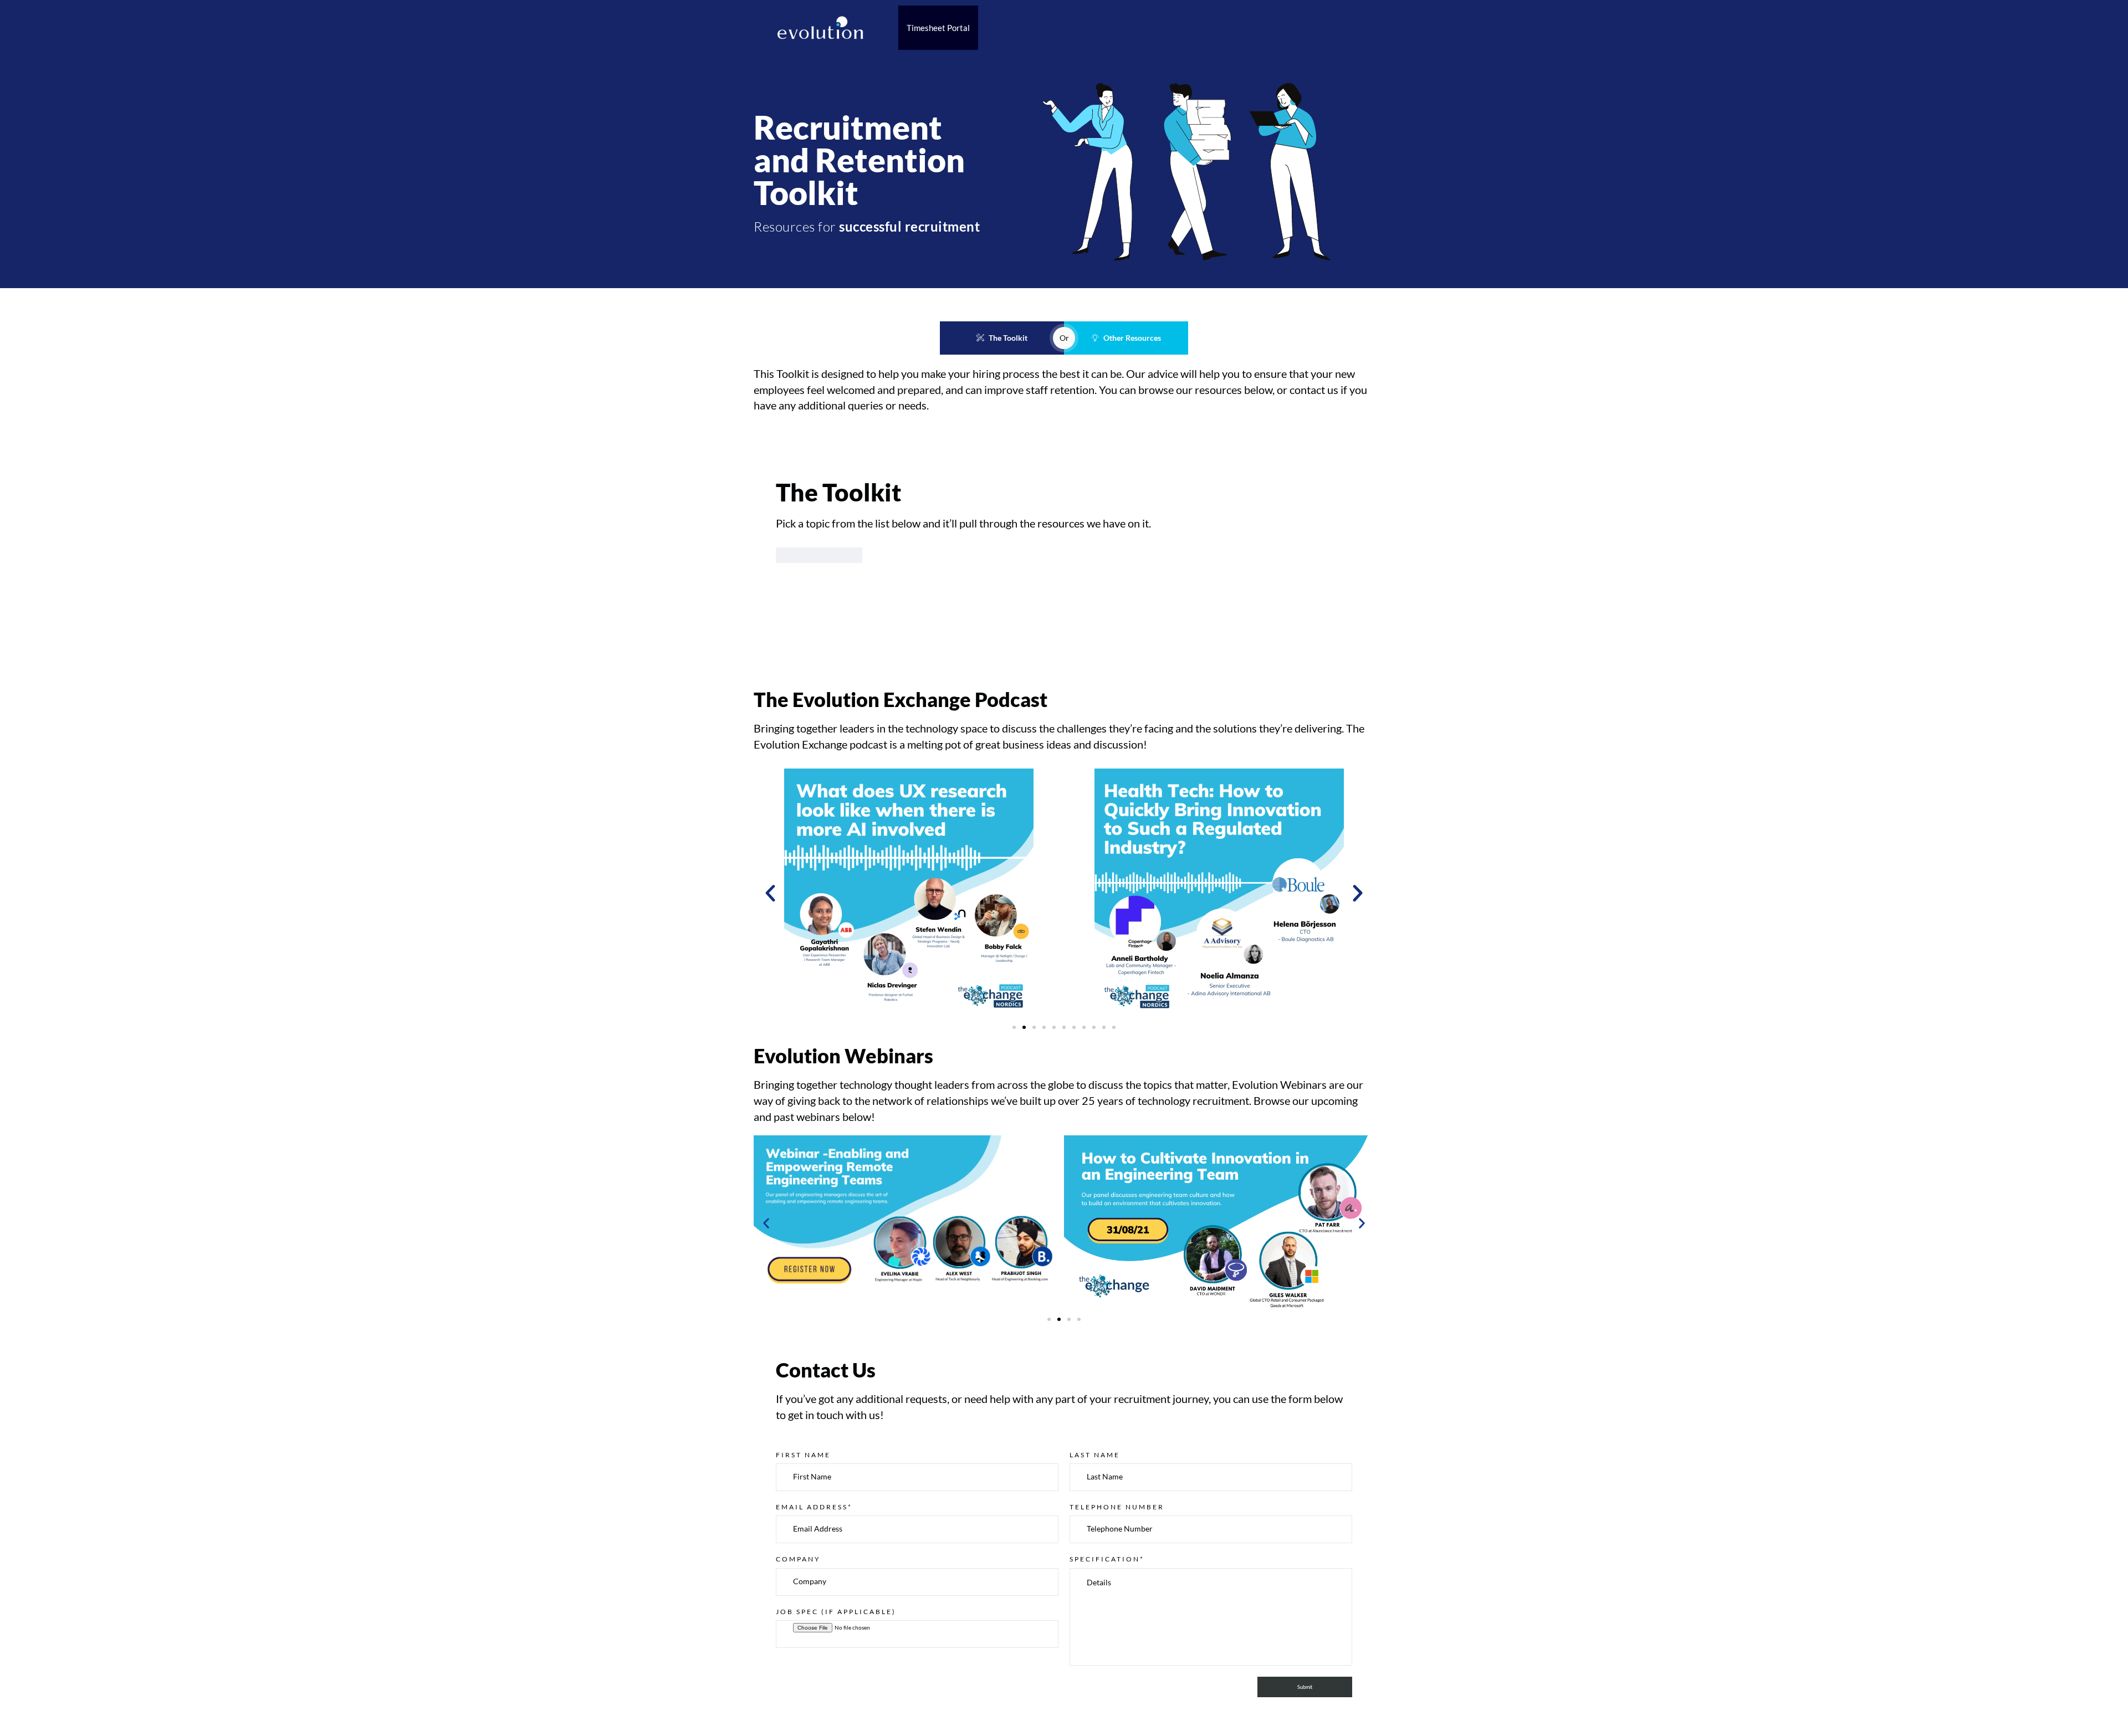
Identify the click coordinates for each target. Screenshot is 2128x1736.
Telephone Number (1117, 1507)
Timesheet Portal (938, 28)
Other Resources (1132, 338)
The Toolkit (1008, 338)
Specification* (1107, 1559)
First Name (803, 1455)
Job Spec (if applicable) (836, 1612)
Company (798, 1559)
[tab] (819, 555)
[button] (770, 893)
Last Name (1095, 1455)
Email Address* (814, 1507)
